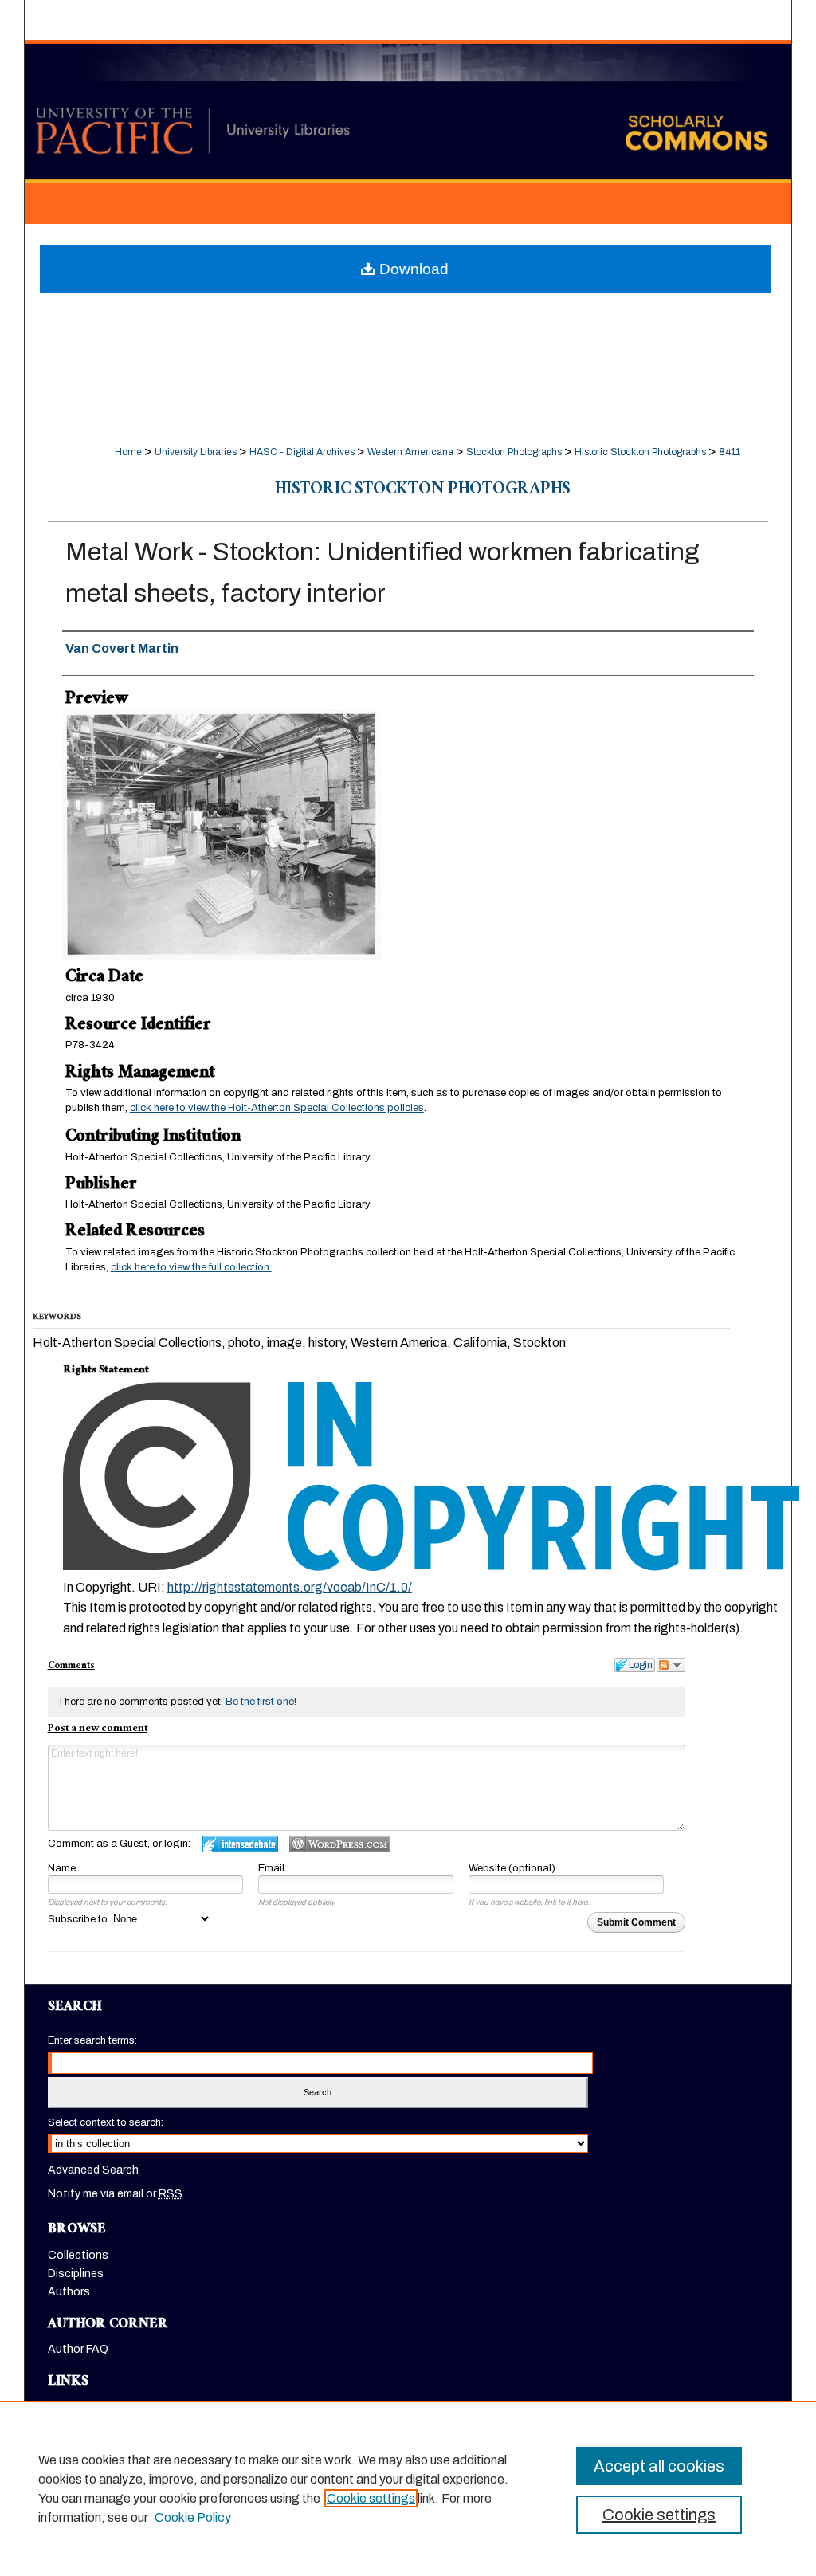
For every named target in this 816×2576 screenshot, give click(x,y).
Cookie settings (371, 2498)
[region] (408, 2488)
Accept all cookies (659, 2466)
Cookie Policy (193, 2517)
